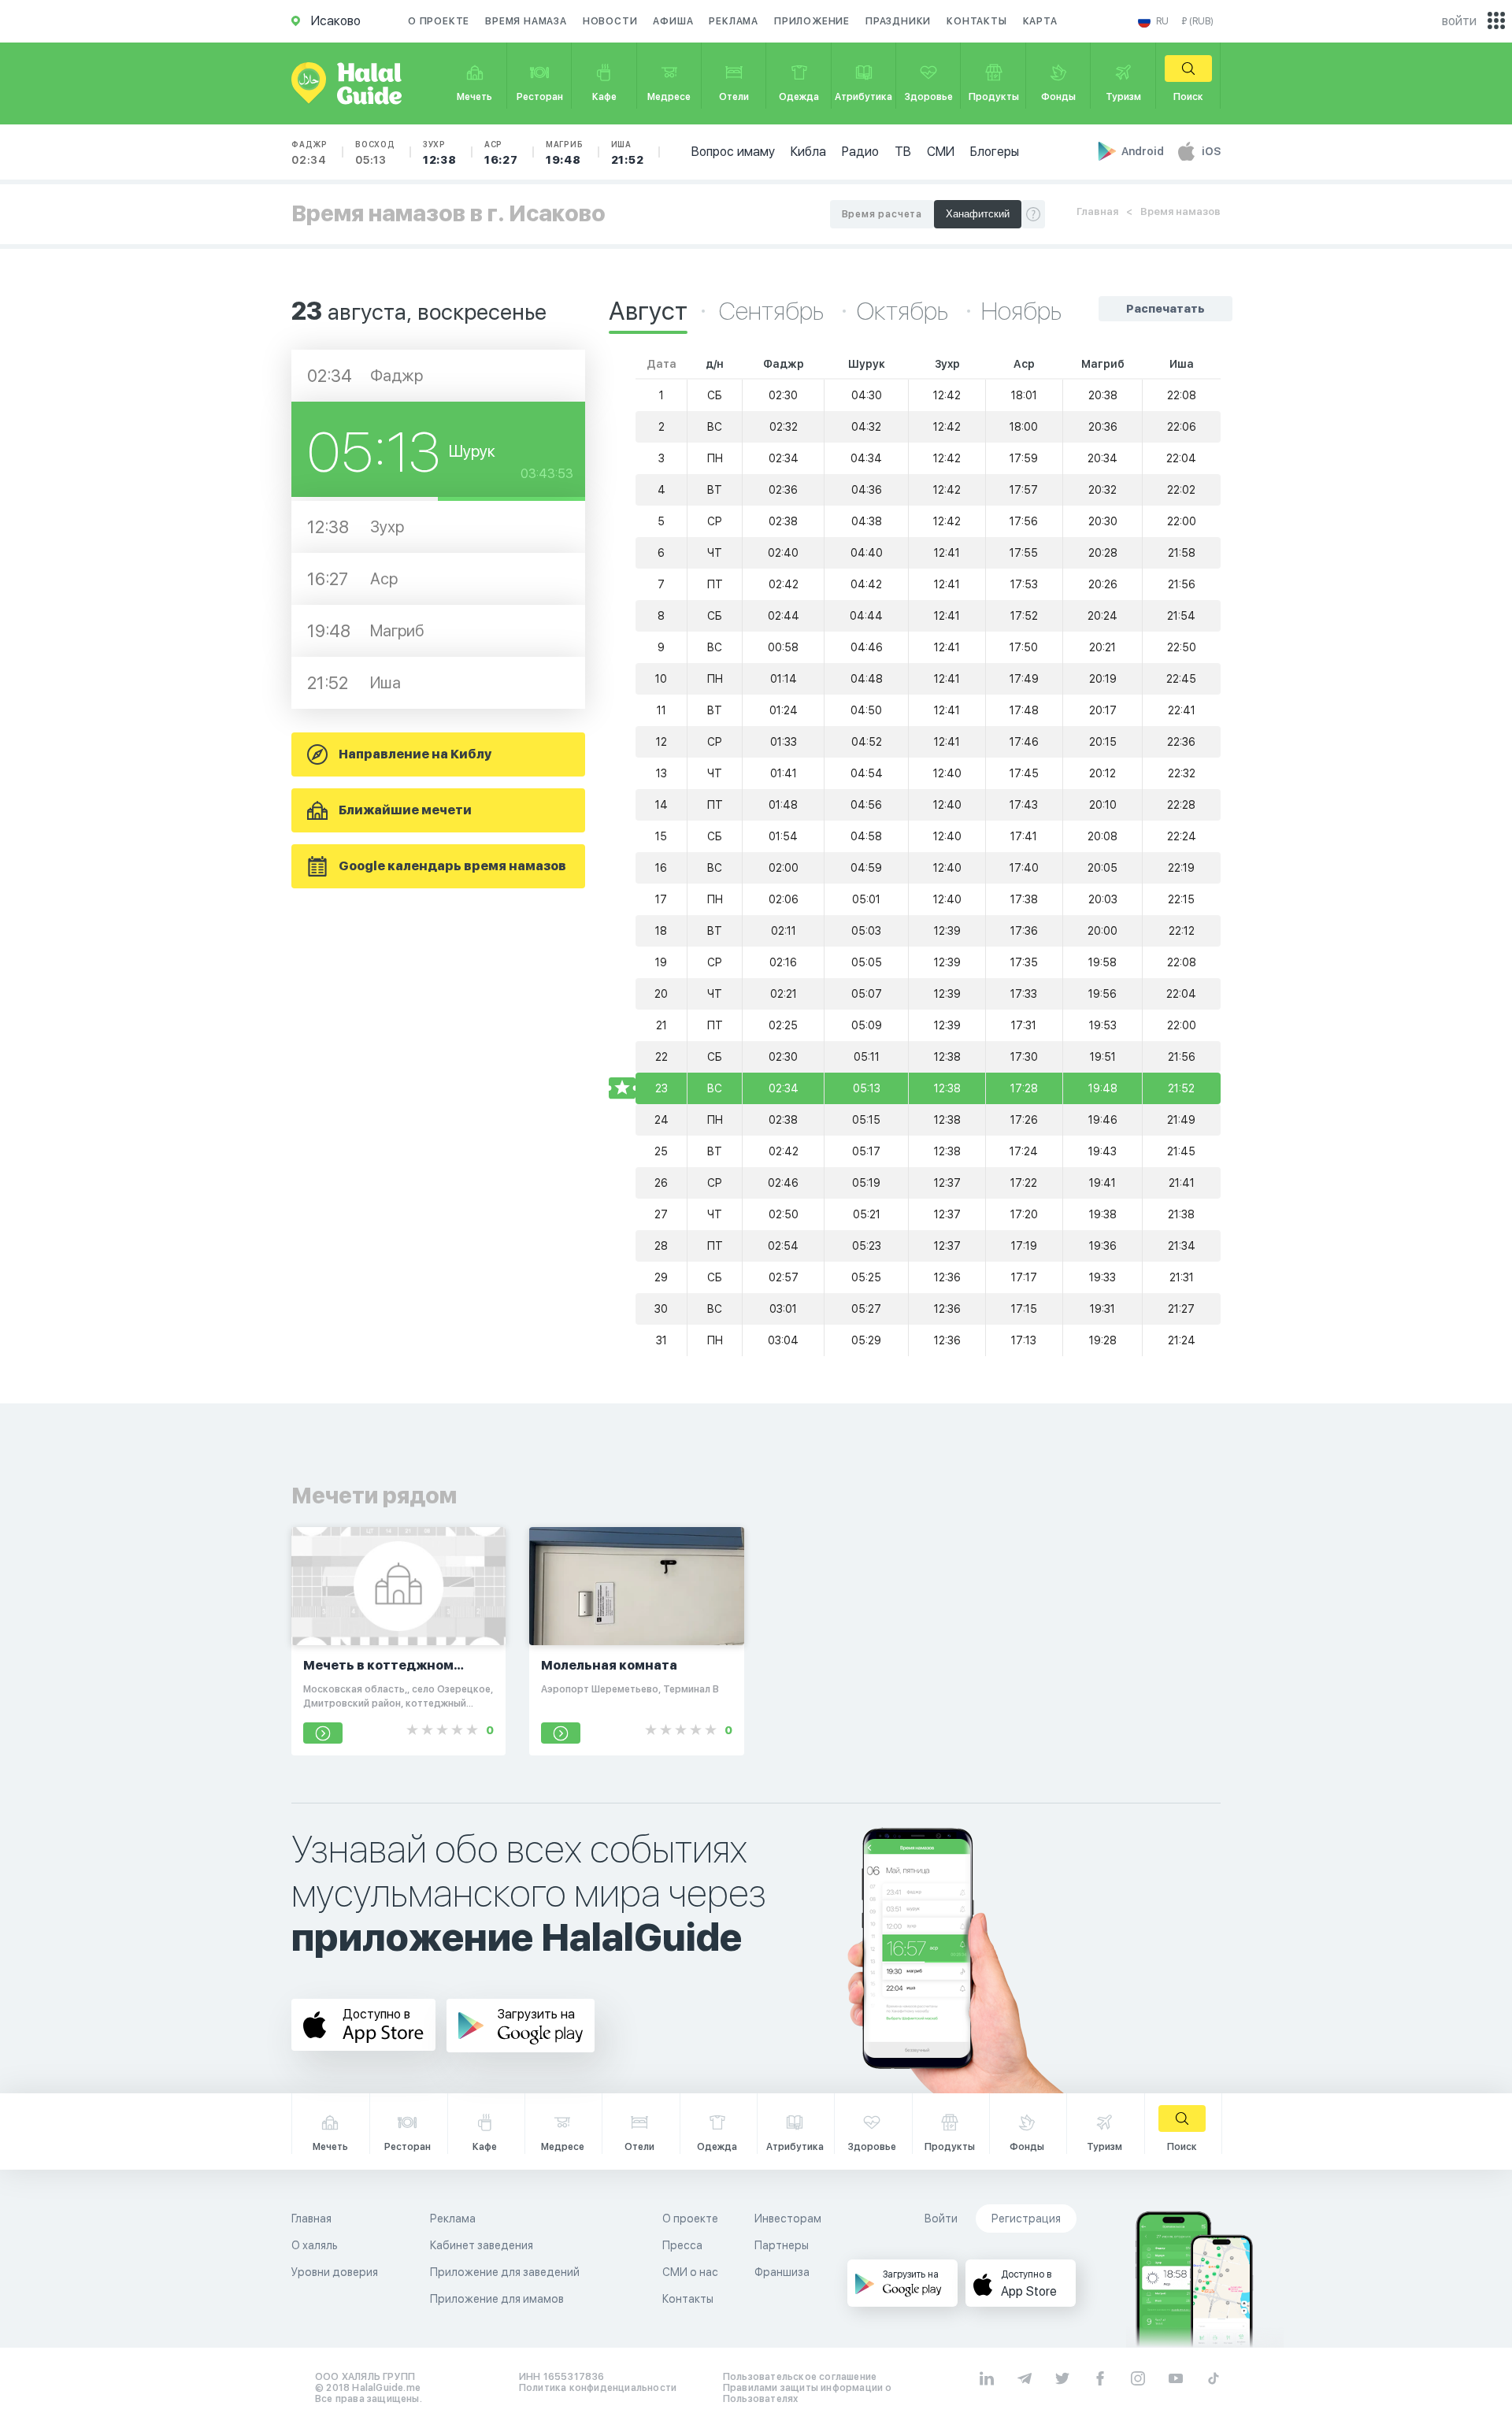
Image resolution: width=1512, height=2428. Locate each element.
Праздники (898, 21)
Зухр (440, 153)
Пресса (682, 2245)
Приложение (812, 21)
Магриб (565, 153)
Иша (628, 153)
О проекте (439, 21)
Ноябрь (1021, 311)
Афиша (673, 21)
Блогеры (995, 152)
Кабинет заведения (482, 2245)
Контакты (976, 21)
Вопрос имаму (733, 152)
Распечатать (1165, 309)
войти (1459, 21)
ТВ (903, 152)
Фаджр (309, 153)
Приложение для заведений (505, 2272)
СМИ (941, 152)
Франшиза (782, 2272)
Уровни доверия (335, 2272)
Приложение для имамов (497, 2299)
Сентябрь (774, 311)
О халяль (315, 2245)
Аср (501, 153)
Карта (1040, 21)
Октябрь (905, 311)
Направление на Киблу (415, 754)
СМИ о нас (690, 2272)
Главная (1097, 211)
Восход (375, 153)
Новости (610, 21)
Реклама (734, 21)
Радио (860, 152)
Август (648, 311)
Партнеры (782, 2245)
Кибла (808, 152)
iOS (1211, 151)
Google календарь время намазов (452, 866)
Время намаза (526, 21)
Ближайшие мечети (405, 810)
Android (1144, 151)
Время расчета (882, 214)
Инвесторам (788, 2219)
